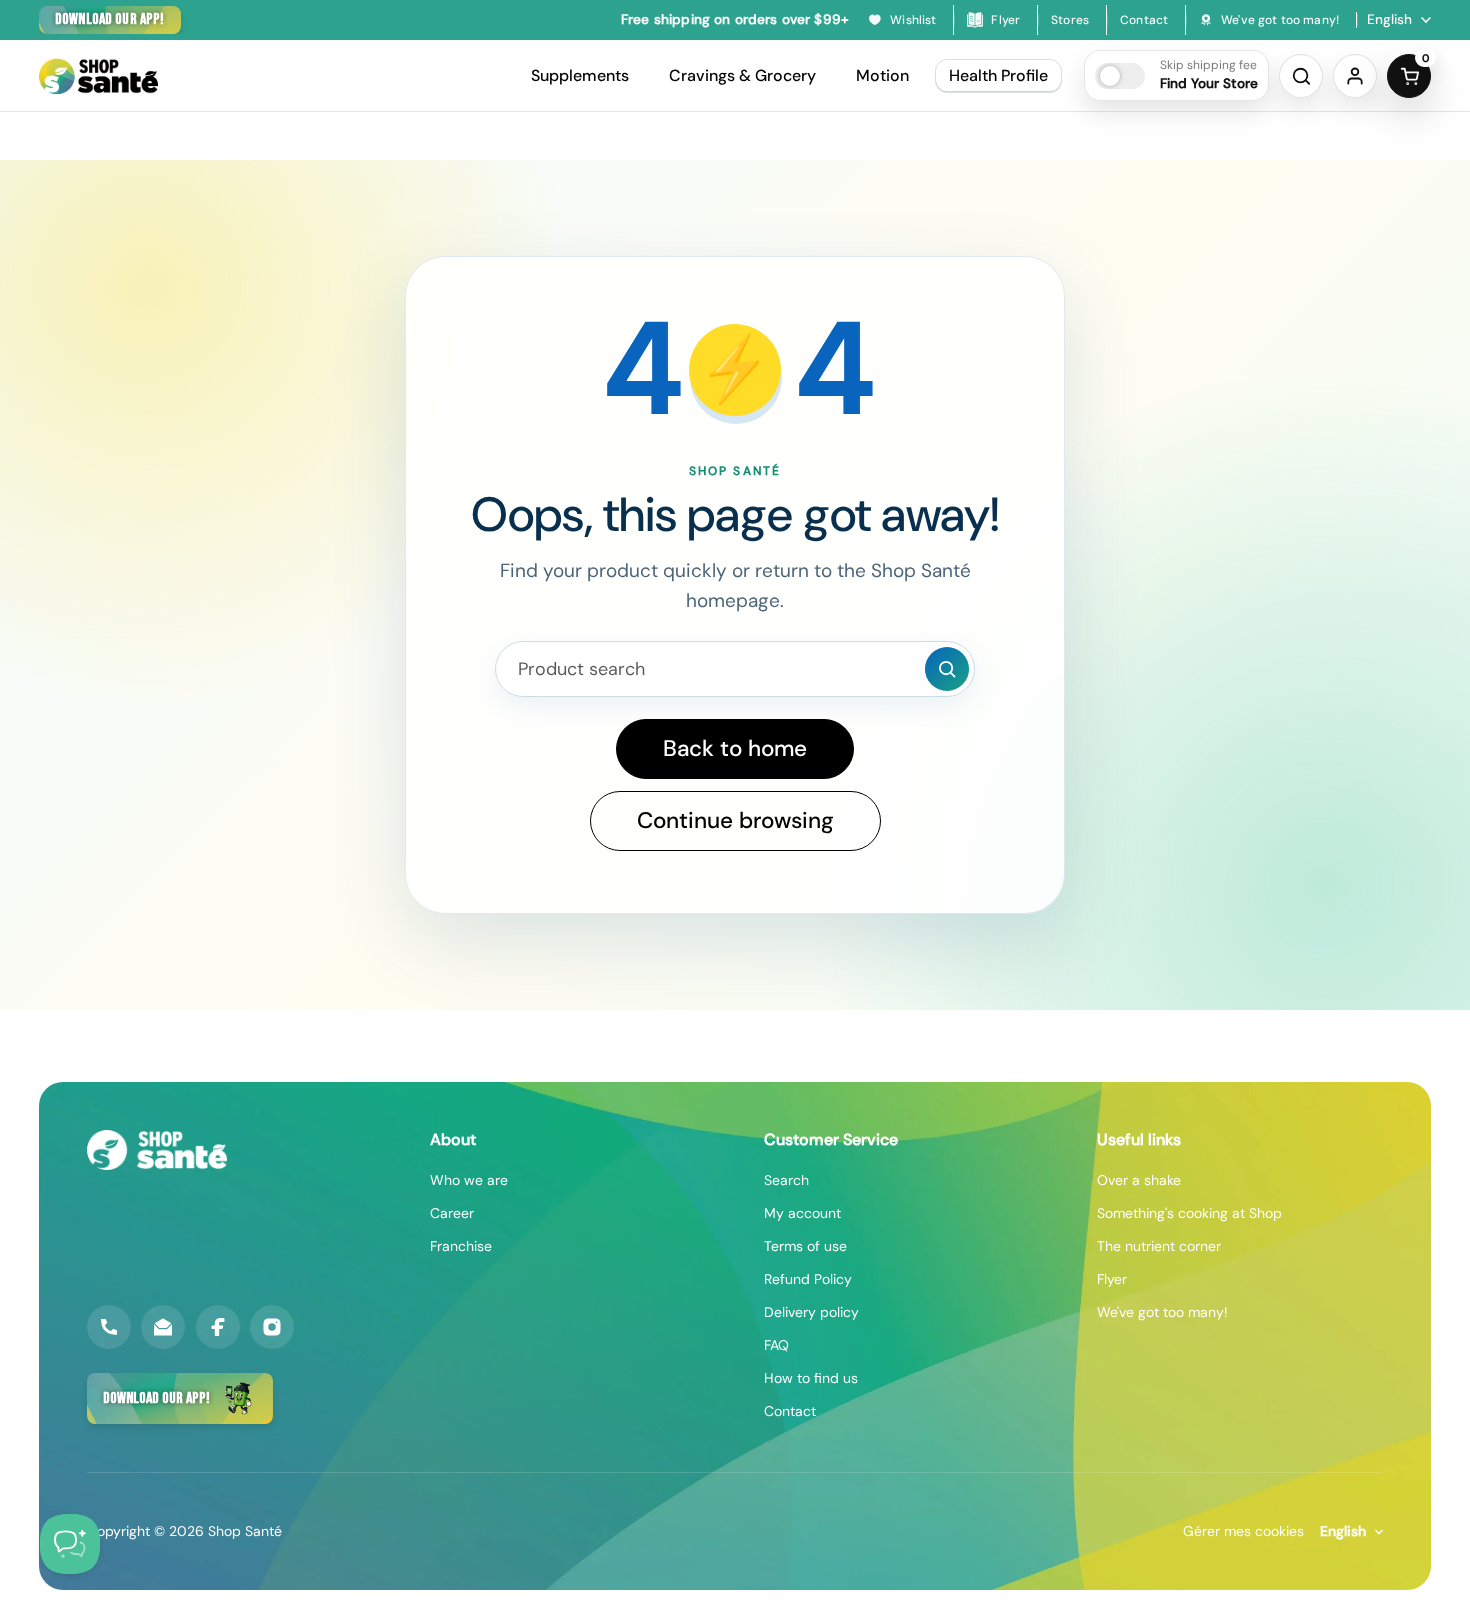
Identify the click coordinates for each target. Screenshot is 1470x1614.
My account (802, 1213)
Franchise (461, 1246)
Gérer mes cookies (1243, 1531)
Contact (790, 1411)
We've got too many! (1162, 1312)
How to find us (811, 1378)
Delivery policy (811, 1312)
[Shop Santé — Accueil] (157, 1150)
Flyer (1112, 1279)
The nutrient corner (1159, 1246)
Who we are (469, 1180)
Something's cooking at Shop (1189, 1213)
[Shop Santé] (98, 76)
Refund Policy (808, 1279)
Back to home (735, 748)
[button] (1176, 75)
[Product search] (947, 669)
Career (452, 1213)
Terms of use (805, 1246)
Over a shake (1139, 1180)
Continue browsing (735, 820)
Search (786, 1180)
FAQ (776, 1345)
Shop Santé (245, 1531)
